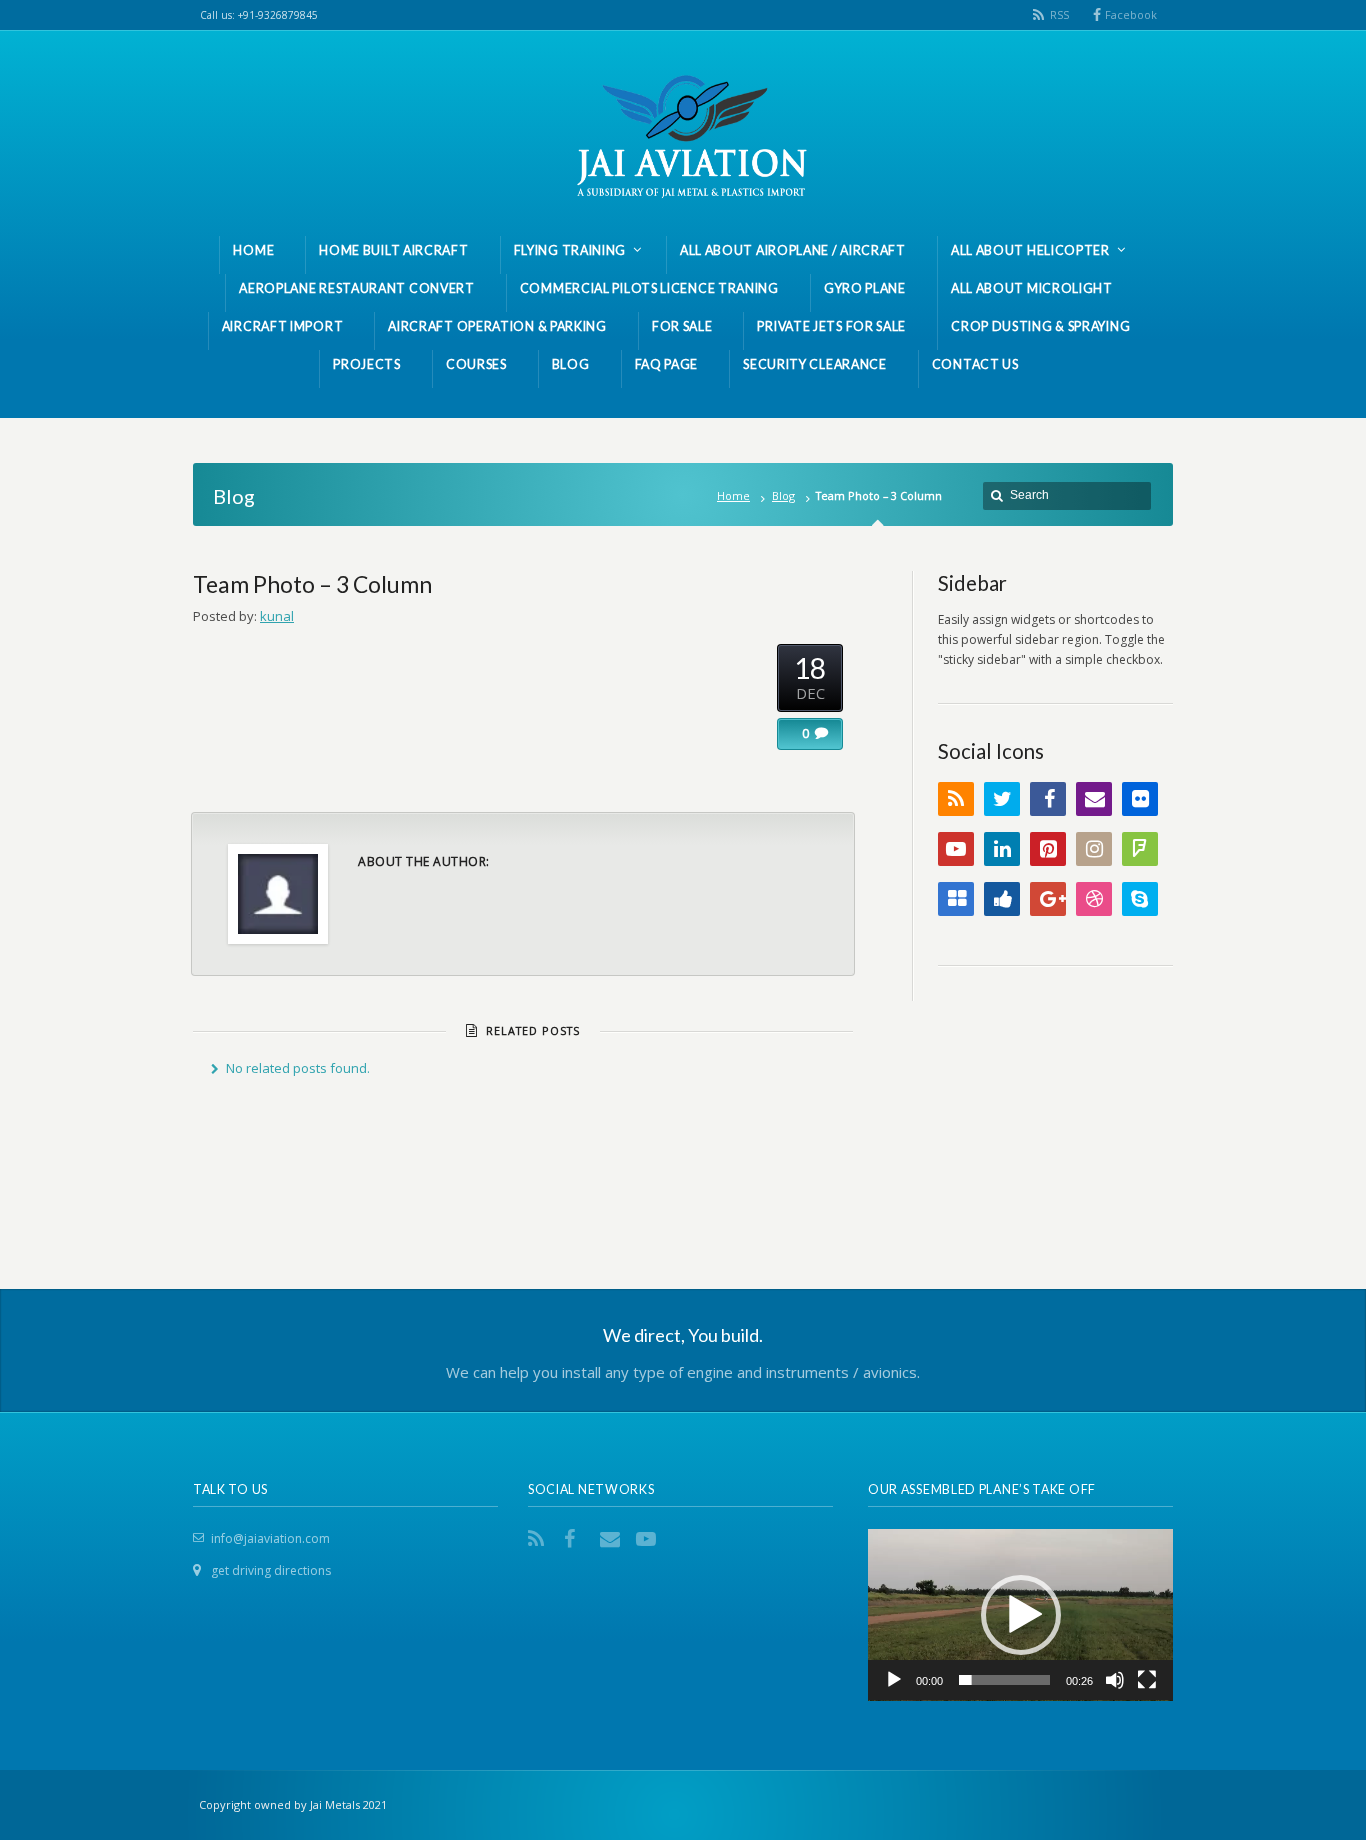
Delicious (956, 899)
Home (733, 495)
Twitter (1002, 799)
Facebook (1131, 14)
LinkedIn (1002, 849)
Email (1094, 799)
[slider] (1004, 1680)
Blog (783, 495)
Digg (1002, 899)
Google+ (1048, 899)
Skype (1140, 899)
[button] (1021, 1615)
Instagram (1094, 849)
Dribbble (1094, 899)
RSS (1059, 14)
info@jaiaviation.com (270, 1538)
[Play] (894, 1680)
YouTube (956, 849)
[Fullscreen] (1147, 1680)
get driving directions (271, 1570)
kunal (277, 616)
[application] (1020, 1615)
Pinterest (1048, 849)
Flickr (1140, 799)
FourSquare (1140, 849)
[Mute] (1115, 1680)
